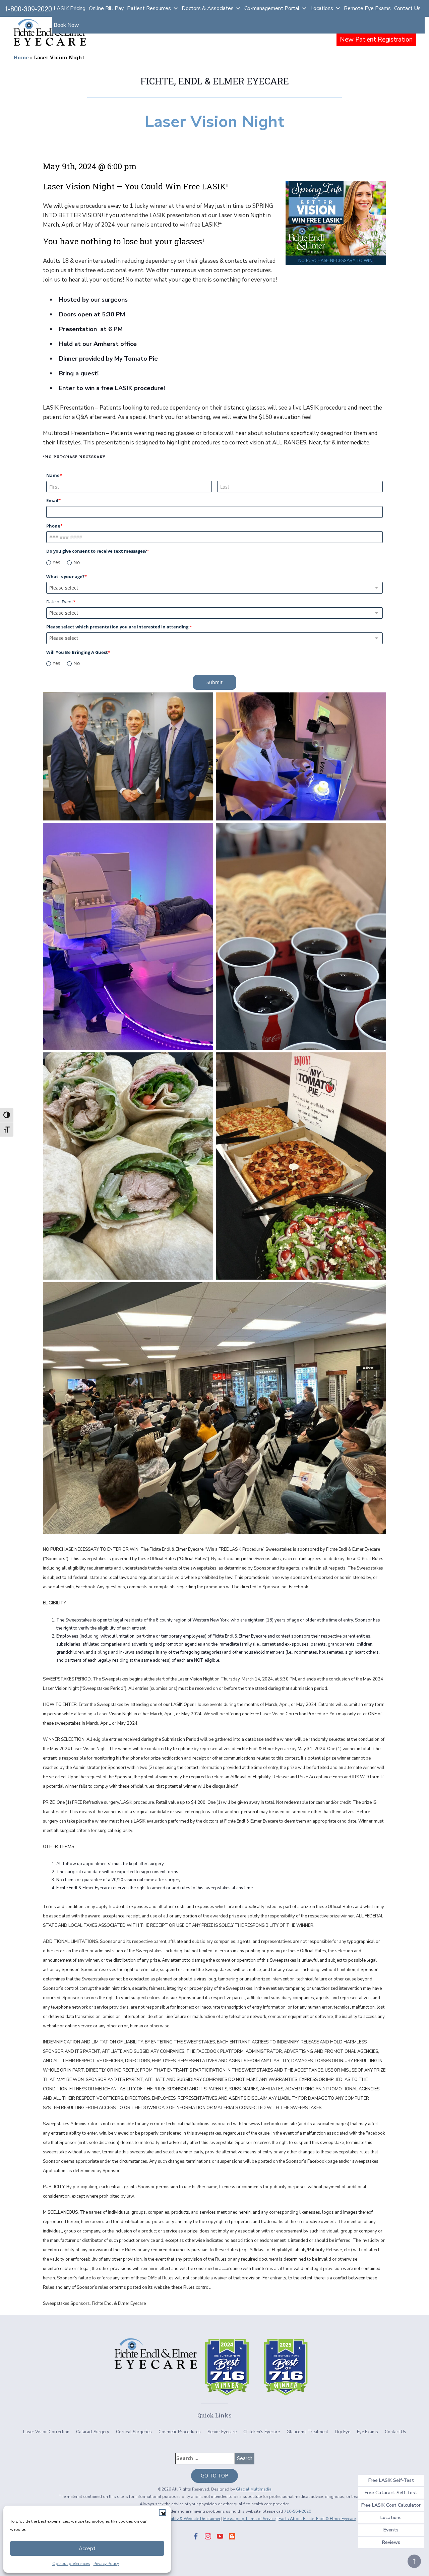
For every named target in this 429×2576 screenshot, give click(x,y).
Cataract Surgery (93, 2432)
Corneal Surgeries (134, 2432)
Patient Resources (149, 8)
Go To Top (214, 2476)
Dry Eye (343, 2432)
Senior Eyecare (222, 2432)
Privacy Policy (106, 2564)
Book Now (66, 25)
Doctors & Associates (208, 8)
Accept (87, 2549)
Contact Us (407, 8)
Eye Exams (367, 2432)
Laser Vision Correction (46, 2432)
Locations (322, 8)
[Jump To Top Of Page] (414, 2561)
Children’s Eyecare (262, 2432)
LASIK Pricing (70, 8)
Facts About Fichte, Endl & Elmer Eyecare (317, 2519)
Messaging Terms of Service (249, 2519)
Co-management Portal (272, 8)
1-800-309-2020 (28, 9)
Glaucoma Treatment (307, 2432)
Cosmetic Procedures (180, 2432)
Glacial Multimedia (254, 2489)
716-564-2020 (298, 2511)
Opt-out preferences (71, 2564)
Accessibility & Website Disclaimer (187, 2519)
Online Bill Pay (106, 8)
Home (21, 57)
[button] (162, 2513)
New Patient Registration (376, 40)
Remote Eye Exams (367, 8)
